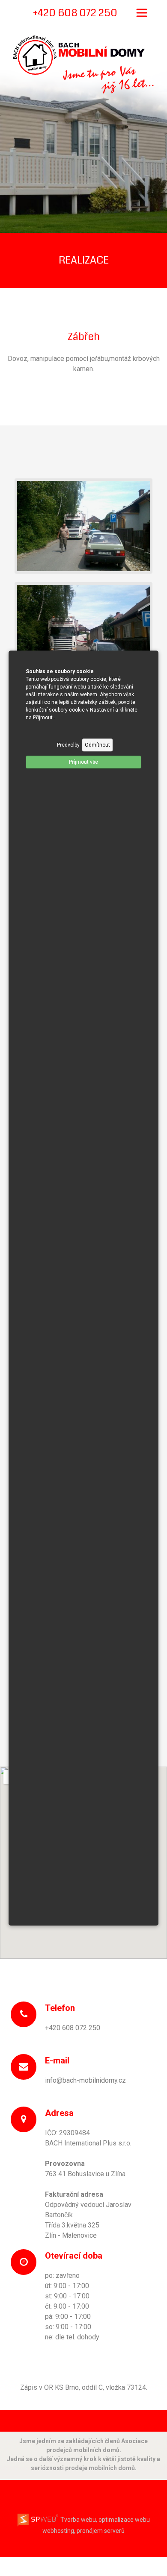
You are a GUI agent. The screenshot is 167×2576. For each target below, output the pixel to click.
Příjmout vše (83, 762)
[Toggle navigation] (142, 13)
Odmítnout (97, 745)
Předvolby (68, 745)
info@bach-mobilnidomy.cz (85, 2080)
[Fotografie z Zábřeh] (83, 525)
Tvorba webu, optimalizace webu (104, 2520)
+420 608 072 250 (73, 2028)
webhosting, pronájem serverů (83, 2531)
